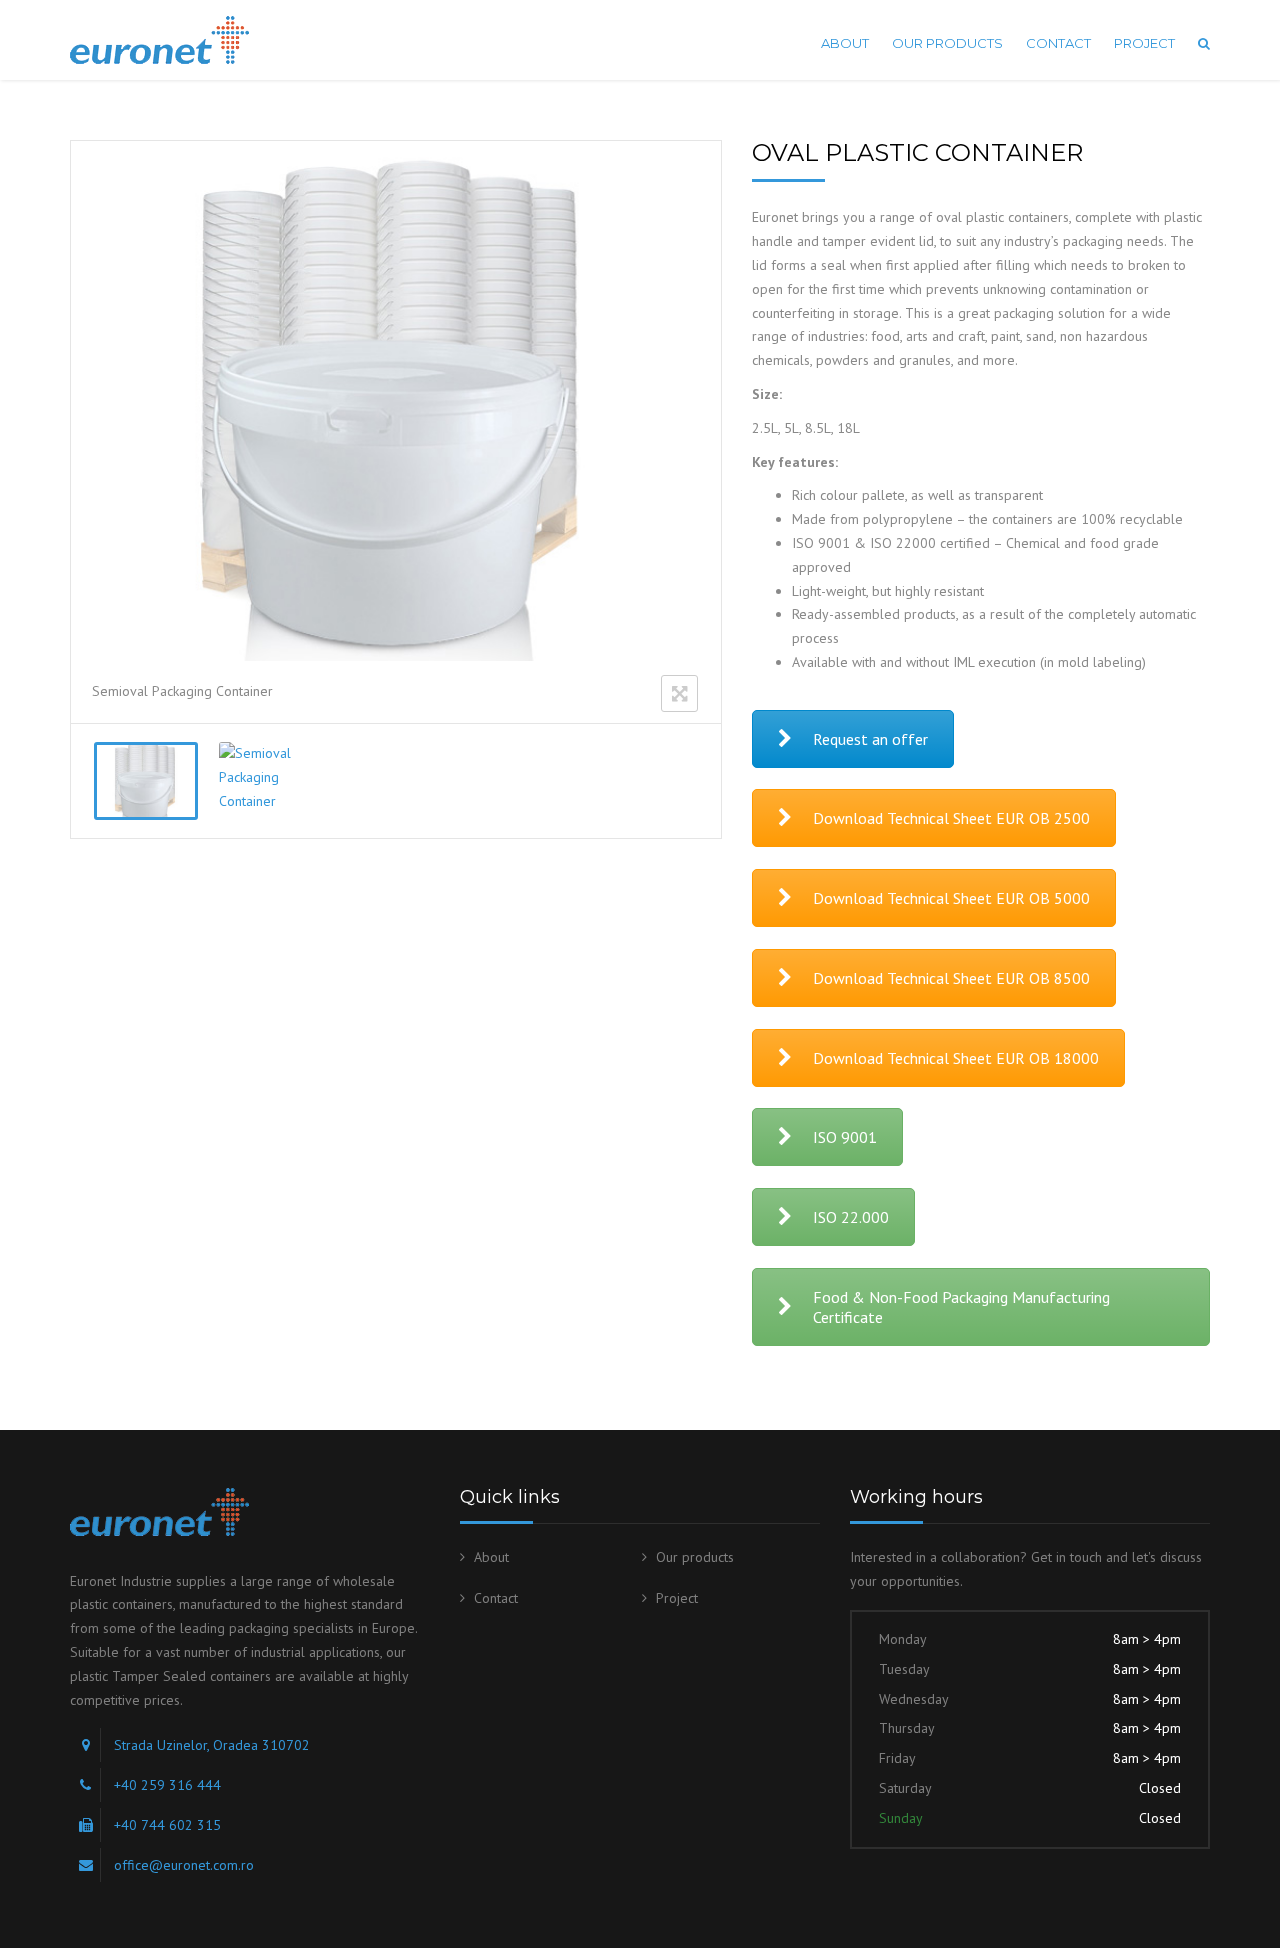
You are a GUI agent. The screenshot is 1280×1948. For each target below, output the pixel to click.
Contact (1058, 43)
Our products (947, 43)
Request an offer (870, 739)
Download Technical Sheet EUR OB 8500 (951, 978)
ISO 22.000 (851, 1217)
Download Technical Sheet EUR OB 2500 (951, 818)
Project (1144, 43)
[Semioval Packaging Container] (146, 781)
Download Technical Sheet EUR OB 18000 (956, 1058)
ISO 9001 (845, 1137)
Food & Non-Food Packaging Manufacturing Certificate (961, 1307)
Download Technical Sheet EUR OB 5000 (951, 898)
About (845, 43)
